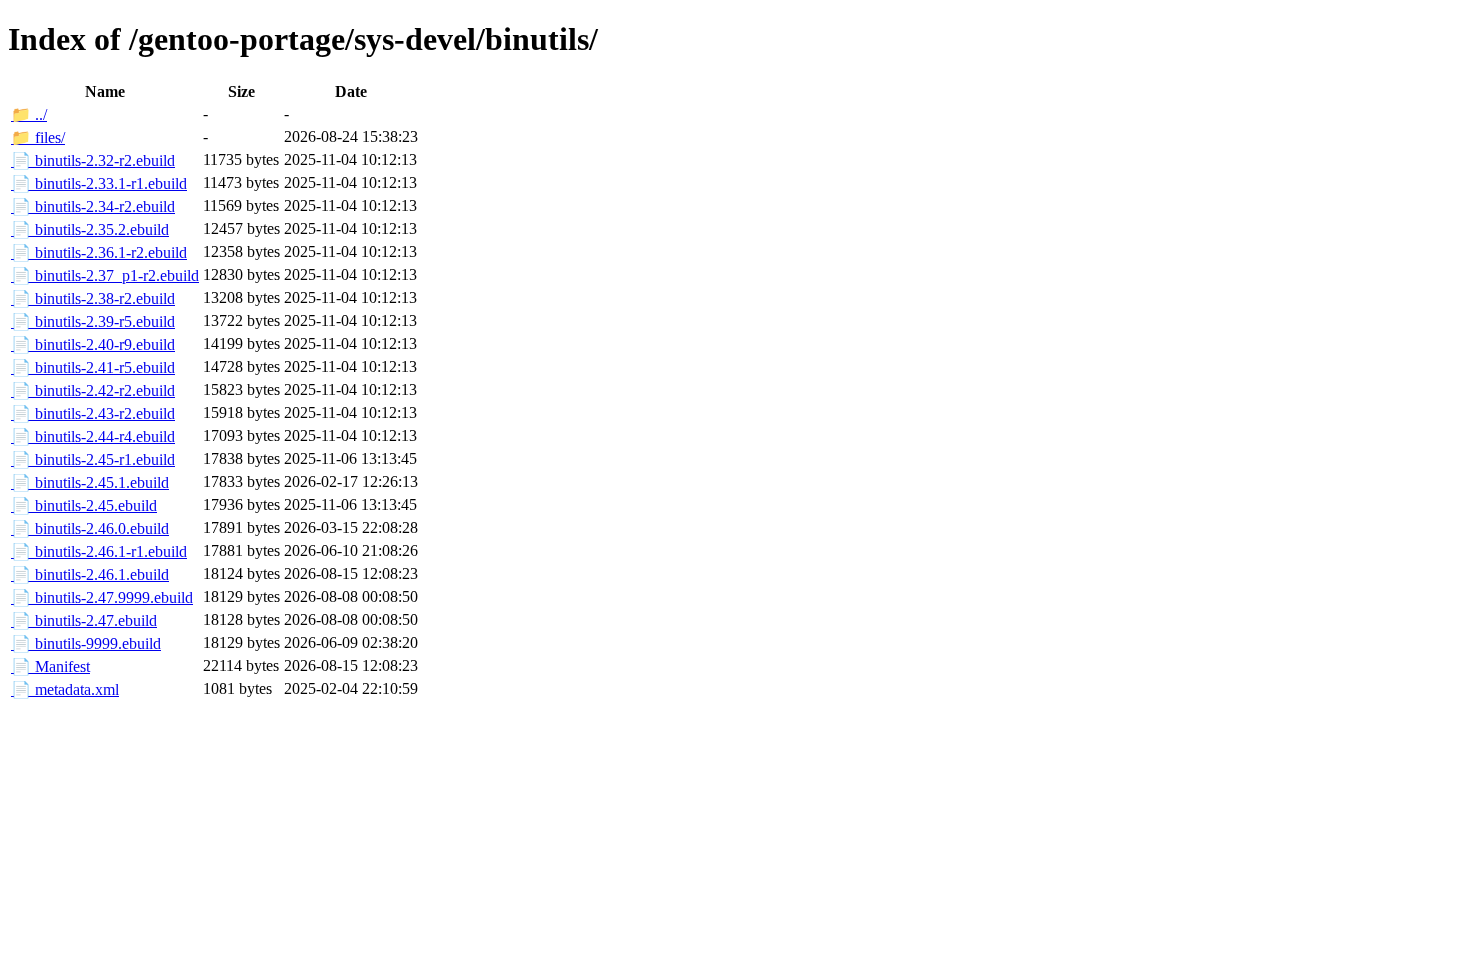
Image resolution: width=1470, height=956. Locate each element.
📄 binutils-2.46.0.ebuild (90, 528)
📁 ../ (29, 114)
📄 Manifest (50, 666)
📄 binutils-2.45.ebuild (84, 505)
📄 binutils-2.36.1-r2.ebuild (99, 252)
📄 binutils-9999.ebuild (86, 643)
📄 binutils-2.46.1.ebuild (90, 574)
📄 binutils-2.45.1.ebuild (90, 482)
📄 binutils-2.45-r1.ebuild (93, 459)
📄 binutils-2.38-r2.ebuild (93, 298)
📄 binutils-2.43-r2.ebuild (93, 413)
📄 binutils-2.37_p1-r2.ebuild (105, 275)
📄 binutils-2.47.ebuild (84, 620)
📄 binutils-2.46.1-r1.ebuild (99, 551)
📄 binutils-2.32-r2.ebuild (93, 160)
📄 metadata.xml (65, 689)
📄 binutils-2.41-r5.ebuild (93, 367)
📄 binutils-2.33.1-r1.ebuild (99, 183)
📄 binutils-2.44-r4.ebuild (93, 436)
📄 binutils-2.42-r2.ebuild (93, 390)
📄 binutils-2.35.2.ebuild (90, 229)
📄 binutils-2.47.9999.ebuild (102, 597)
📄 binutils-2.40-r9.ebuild (93, 344)
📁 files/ (38, 137)
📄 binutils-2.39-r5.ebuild (93, 321)
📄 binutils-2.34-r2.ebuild (93, 206)
